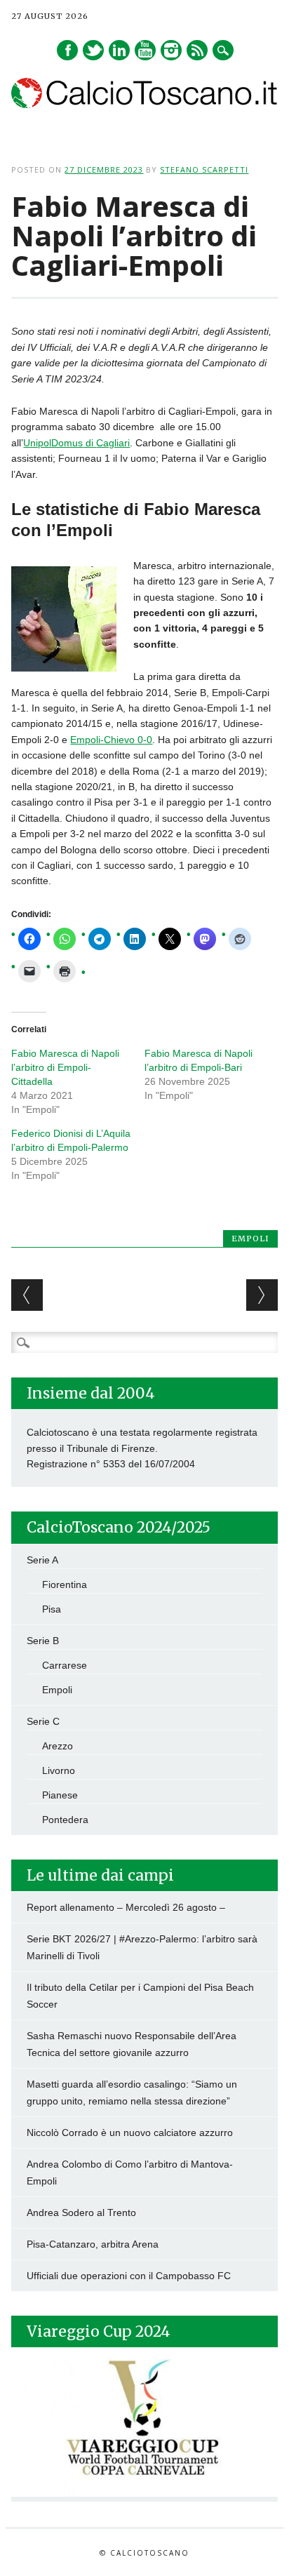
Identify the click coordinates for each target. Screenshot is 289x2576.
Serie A (42, 1560)
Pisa (52, 1609)
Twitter (93, 50)
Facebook (67, 50)
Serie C (43, 1721)
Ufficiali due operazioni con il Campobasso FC (129, 2276)
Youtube (145, 50)
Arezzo (58, 1746)
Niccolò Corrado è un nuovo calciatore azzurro (130, 2133)
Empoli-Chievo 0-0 (111, 740)
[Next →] (262, 1295)
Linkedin (119, 50)
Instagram (171, 50)
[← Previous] (27, 1295)
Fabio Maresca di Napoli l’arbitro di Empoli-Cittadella (65, 1067)
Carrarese (65, 1665)
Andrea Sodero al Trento (81, 2213)
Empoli (250, 1239)
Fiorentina (65, 1584)
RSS (197, 50)
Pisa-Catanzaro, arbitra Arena (93, 2244)
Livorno (59, 1770)
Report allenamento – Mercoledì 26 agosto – (126, 1907)
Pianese (60, 1795)
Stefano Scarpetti (204, 169)
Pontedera (65, 1820)
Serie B (43, 1641)
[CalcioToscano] (144, 105)
